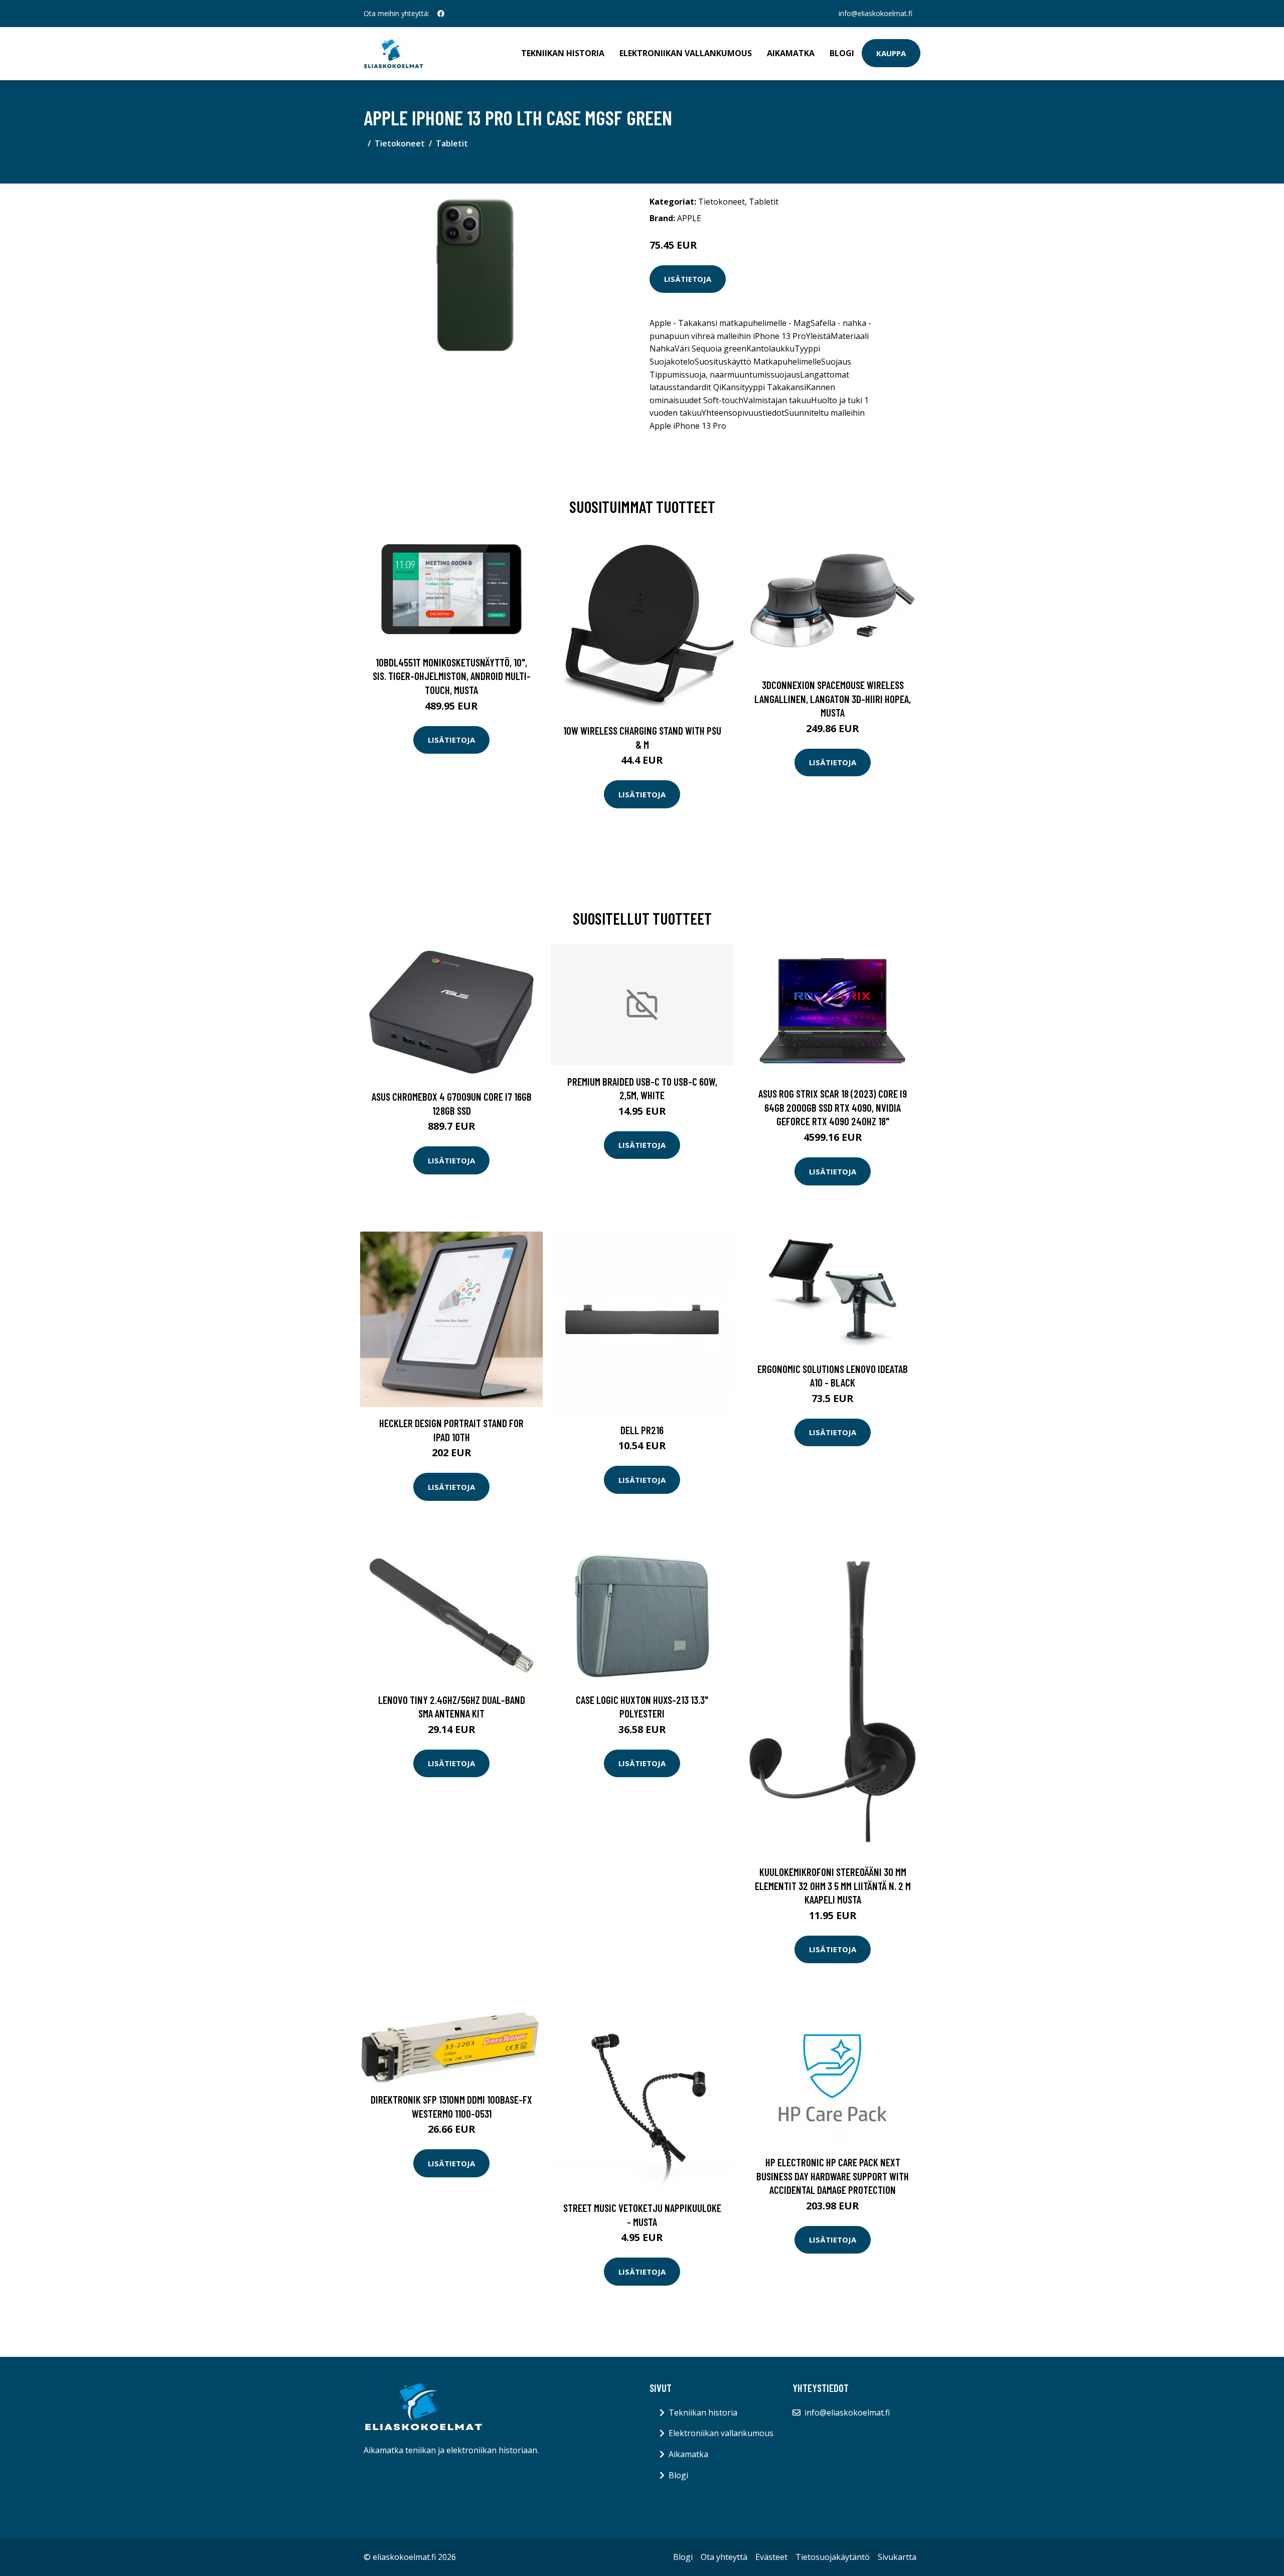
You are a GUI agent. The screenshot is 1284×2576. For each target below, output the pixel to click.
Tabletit (452, 143)
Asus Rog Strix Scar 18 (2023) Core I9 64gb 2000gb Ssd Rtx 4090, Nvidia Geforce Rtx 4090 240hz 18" (833, 1107)
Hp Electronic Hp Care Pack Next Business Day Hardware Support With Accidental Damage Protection (833, 2176)
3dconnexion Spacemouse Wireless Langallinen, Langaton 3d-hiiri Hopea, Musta (833, 699)
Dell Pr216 (642, 1430)
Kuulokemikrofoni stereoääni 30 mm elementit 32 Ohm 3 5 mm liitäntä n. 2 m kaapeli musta (833, 1885)
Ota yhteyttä (724, 2557)
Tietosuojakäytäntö (833, 2557)
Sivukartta (897, 2557)
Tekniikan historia (563, 53)
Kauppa (891, 53)
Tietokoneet (400, 143)
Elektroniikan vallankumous (686, 53)
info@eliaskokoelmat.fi (875, 13)
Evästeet (771, 2557)
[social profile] (441, 14)
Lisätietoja (688, 279)
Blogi (842, 53)
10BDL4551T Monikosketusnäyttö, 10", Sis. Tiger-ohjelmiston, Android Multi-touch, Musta (452, 676)
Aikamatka (791, 53)
